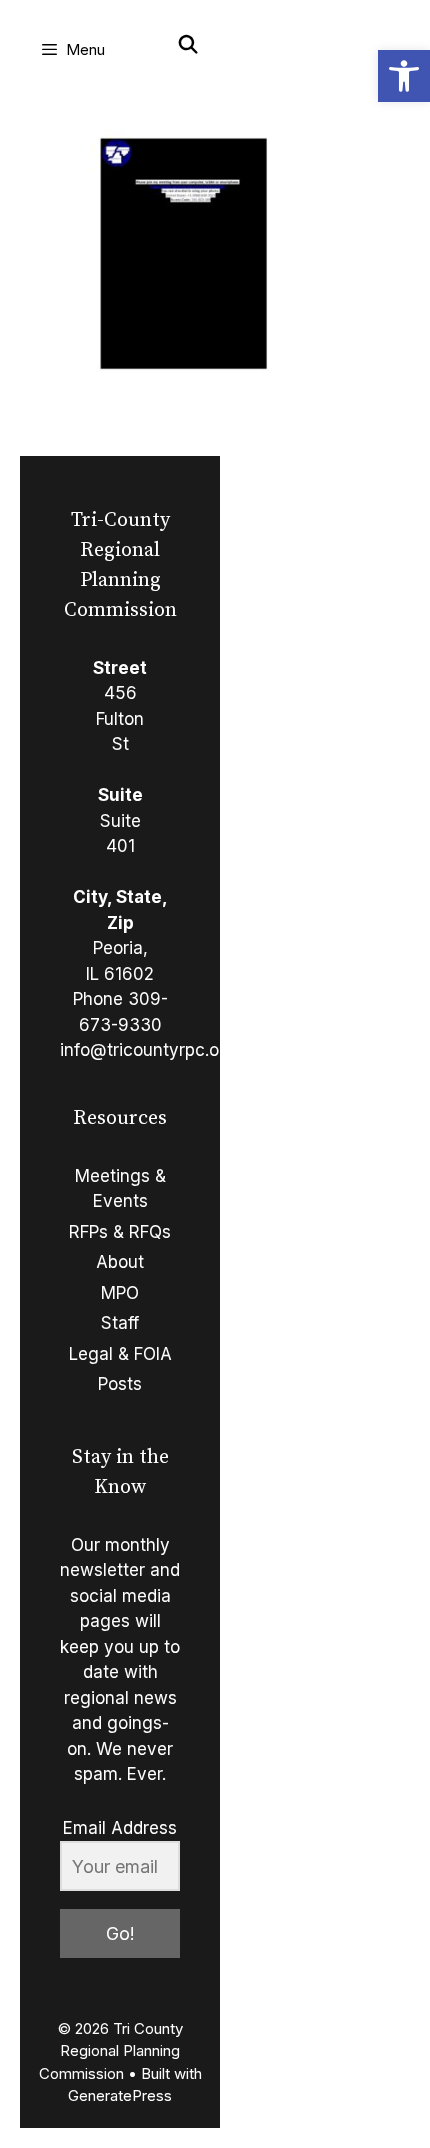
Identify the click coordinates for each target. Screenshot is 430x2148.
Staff (120, 1323)
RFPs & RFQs (120, 1232)
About (120, 1262)
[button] (404, 76)
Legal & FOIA (120, 1354)
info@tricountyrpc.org (148, 1050)
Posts (120, 1384)
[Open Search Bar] (188, 45)
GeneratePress (120, 2095)
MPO (120, 1293)
